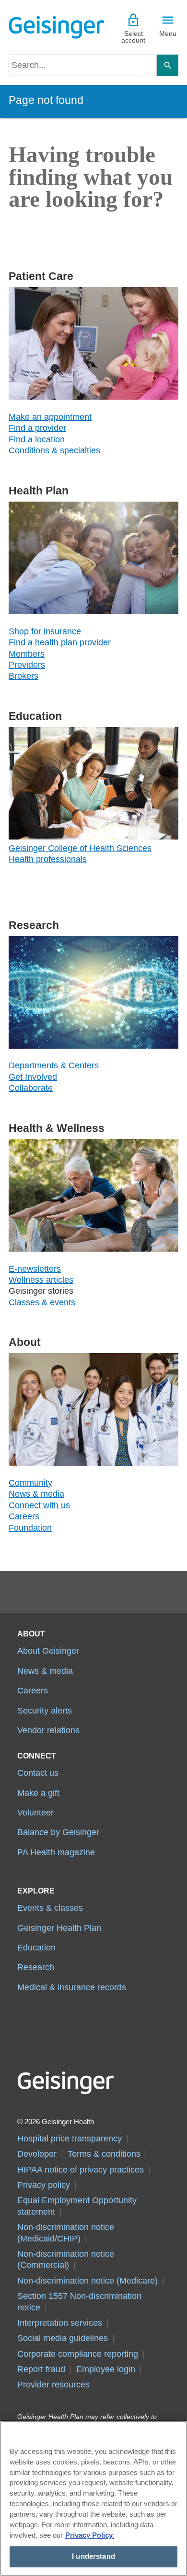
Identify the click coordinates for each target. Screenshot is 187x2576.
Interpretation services (60, 2323)
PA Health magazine (56, 1852)
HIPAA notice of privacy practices (81, 2170)
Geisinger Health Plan (59, 1928)
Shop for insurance (45, 631)
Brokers (23, 676)
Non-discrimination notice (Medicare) (88, 2281)
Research (36, 1967)
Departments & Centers (54, 1065)
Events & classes (50, 1908)
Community (30, 1483)
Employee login (106, 2369)
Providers (27, 665)
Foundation (30, 1528)
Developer (37, 2154)
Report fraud (41, 2369)
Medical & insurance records (72, 1987)
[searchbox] (83, 65)
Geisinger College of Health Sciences (80, 848)
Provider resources (53, 2385)
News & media (36, 1494)
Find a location (37, 439)
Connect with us (39, 1505)
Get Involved (33, 1077)
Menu (168, 34)
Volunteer (35, 1813)
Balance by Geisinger (58, 1832)
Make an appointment (50, 417)
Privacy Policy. (90, 2535)
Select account (133, 37)
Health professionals (48, 859)
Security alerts (45, 1711)
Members (27, 654)
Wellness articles (41, 1280)
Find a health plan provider (60, 642)
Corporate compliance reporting (78, 2354)
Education (36, 1948)
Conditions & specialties (54, 450)
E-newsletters (35, 1269)
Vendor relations (48, 1730)
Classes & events (42, 1302)
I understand (93, 2556)
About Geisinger (48, 1651)
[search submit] (168, 65)
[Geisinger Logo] (51, 27)
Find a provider (37, 428)
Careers (24, 1516)
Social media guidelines (63, 2338)
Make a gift (38, 1793)
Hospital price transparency (70, 2139)
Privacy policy (44, 2185)
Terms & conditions (104, 2154)
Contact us (38, 1773)
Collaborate (31, 1088)
